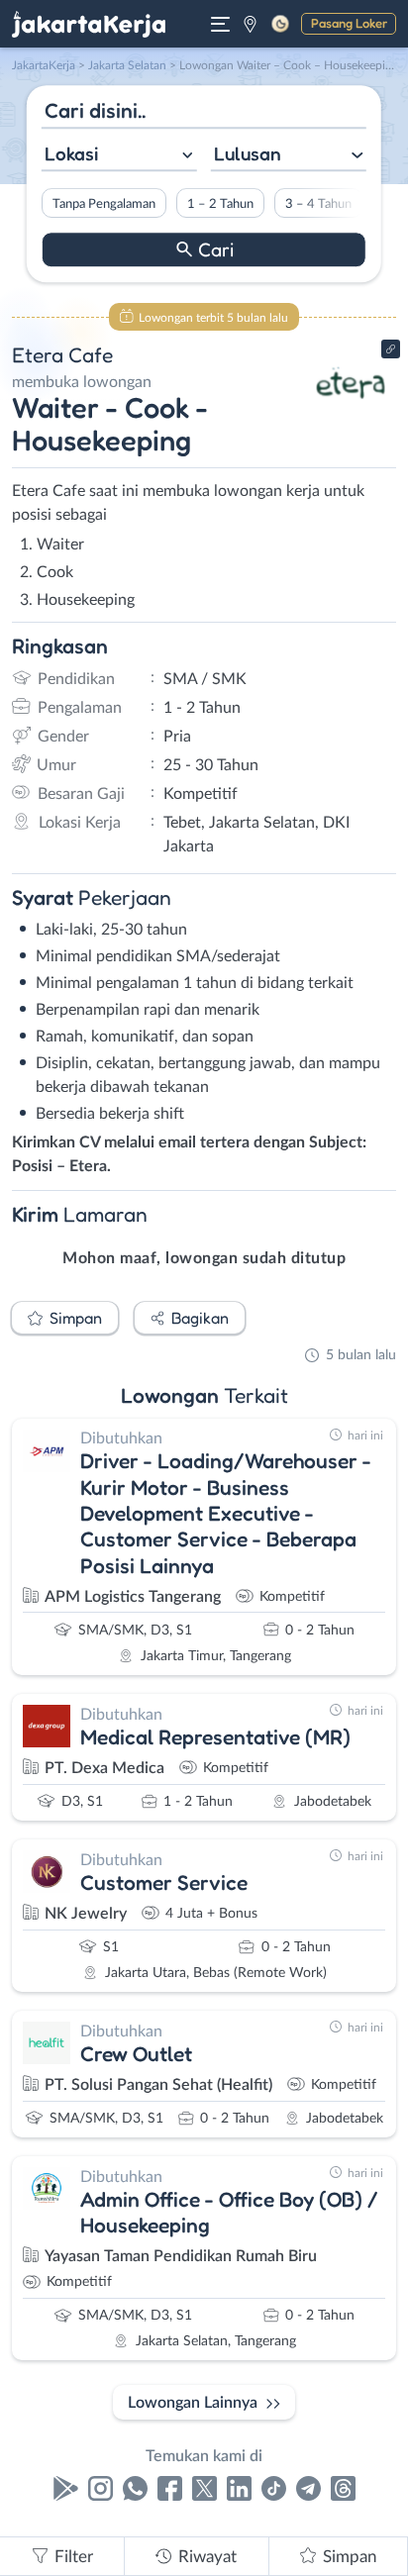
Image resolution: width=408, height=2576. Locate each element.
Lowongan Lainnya (193, 2403)
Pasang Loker (349, 23)
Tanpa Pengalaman (104, 204)
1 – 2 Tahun (220, 204)
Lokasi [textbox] (71, 153)
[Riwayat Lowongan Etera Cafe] (351, 418)
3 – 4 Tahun (318, 204)
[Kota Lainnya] (250, 24)
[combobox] (119, 156)
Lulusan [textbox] (248, 153)
